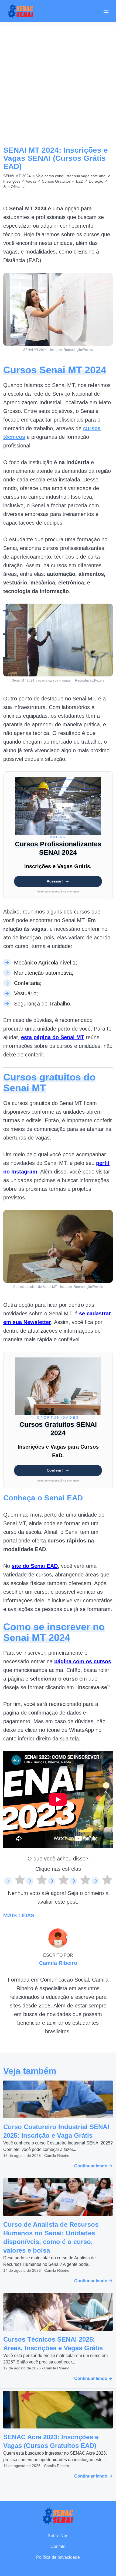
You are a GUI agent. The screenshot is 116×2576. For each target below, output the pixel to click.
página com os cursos (83, 1661)
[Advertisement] (58, 83)
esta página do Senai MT (53, 1037)
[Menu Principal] (106, 11)
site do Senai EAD (35, 1566)
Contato (58, 2546)
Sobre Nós (58, 2536)
